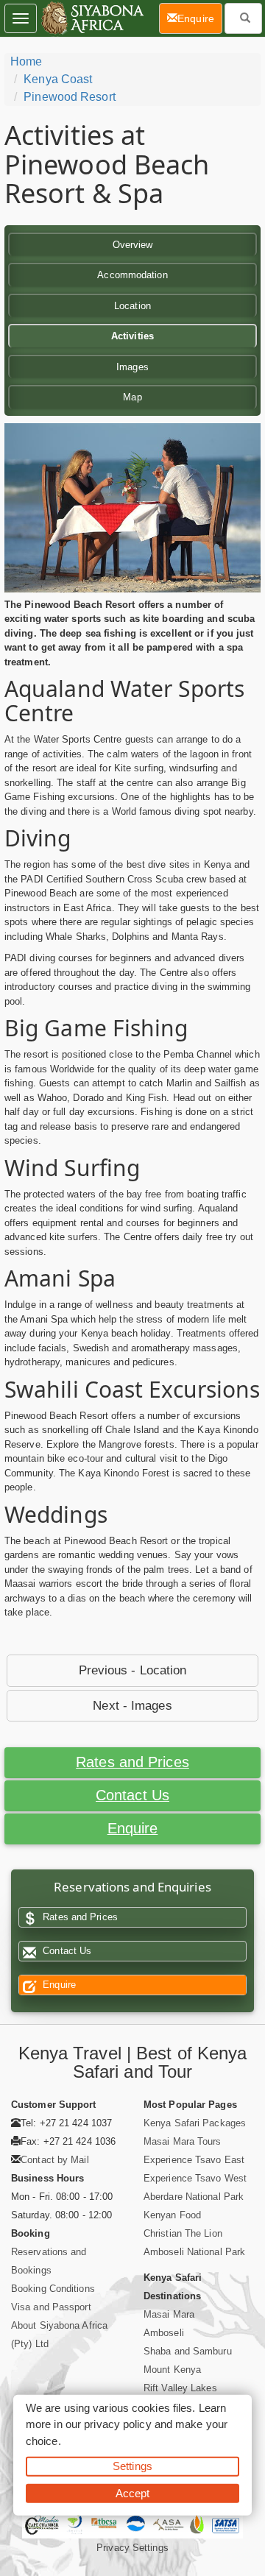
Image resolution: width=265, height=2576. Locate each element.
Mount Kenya (172, 2370)
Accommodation (132, 275)
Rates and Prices (132, 1762)
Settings (132, 2466)
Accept (133, 2492)
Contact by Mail (55, 2160)
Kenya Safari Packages (195, 2123)
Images (132, 367)
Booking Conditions (53, 2289)
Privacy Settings (132, 2548)
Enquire (133, 1828)
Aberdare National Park (194, 2197)
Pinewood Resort (70, 97)
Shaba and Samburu (188, 2351)
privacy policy (117, 2424)
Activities (132, 336)
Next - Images (132, 1706)
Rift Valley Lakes (180, 2388)
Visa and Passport (51, 2307)
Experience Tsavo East (194, 2160)
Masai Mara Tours (183, 2141)
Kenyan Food (172, 2215)
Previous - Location (133, 1670)
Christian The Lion (183, 2233)
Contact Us (132, 1795)
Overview (133, 245)
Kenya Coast (58, 79)
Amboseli (164, 2333)
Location (132, 306)
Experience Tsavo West (195, 2178)
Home (26, 61)
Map (132, 397)
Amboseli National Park (194, 2252)
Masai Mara (169, 2314)
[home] (92, 18)
